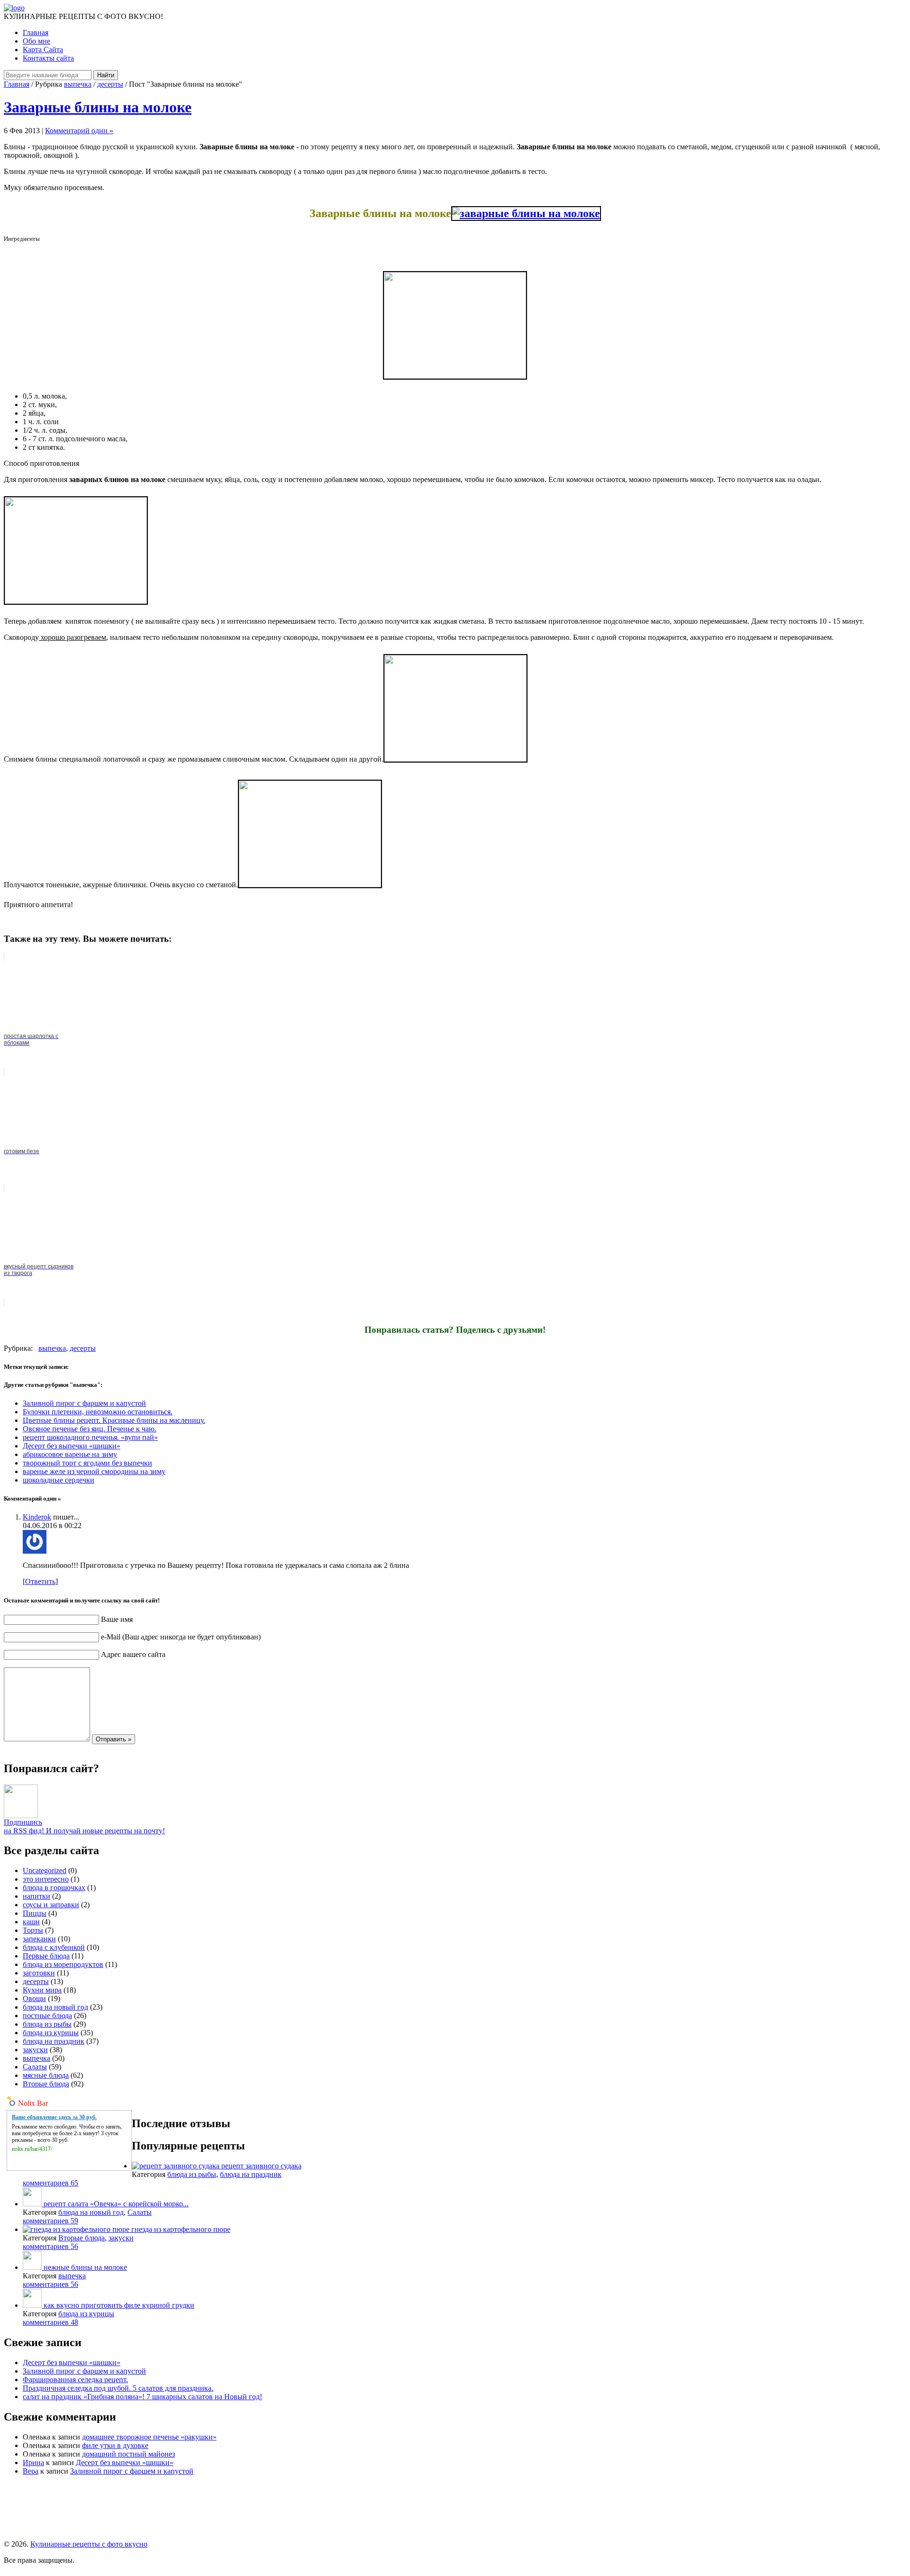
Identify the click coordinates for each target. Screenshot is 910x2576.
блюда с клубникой (54, 1947)
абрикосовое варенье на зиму (70, 1454)
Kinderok (37, 1517)
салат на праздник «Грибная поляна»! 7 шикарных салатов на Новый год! (142, 2397)
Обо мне (36, 41)
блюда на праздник (54, 2041)
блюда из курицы (51, 2033)
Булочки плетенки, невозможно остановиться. (98, 1412)
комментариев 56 (50, 2246)
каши (31, 1922)
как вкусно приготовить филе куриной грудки (119, 2305)
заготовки (39, 1973)
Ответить (40, 1581)
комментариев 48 (50, 2322)
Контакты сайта (48, 58)
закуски (35, 2050)
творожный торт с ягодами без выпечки (87, 1463)
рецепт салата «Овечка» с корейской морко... (116, 2204)
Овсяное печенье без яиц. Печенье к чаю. (90, 1429)
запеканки (39, 1939)
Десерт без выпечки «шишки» (72, 1446)
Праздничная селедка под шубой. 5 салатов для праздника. (118, 2388)
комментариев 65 (50, 2183)
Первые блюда (46, 1956)
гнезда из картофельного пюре (181, 2229)
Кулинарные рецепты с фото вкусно (89, 2544)
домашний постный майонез (128, 2454)
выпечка (78, 84)
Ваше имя (117, 1619)
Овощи (34, 1998)
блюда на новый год (55, 2007)
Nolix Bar (33, 2103)
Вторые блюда (46, 2084)
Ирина (33, 2462)
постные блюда (47, 2016)
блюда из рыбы (47, 2024)
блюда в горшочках (54, 1888)
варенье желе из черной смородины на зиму (94, 1471)
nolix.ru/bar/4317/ (32, 2149)
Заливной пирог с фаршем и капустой (84, 1403)
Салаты (35, 2067)
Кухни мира (42, 1990)
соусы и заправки (51, 1905)
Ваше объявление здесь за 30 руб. (54, 2117)
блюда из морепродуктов (63, 1964)
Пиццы (35, 1913)
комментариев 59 (50, 2221)
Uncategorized (45, 1871)
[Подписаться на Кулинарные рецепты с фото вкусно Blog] (21, 1816)
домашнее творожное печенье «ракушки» (149, 2437)
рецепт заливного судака (261, 2166)
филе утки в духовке (115, 2445)
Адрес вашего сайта (133, 1654)
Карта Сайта (43, 50)
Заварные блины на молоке (98, 107)
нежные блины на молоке (85, 2267)
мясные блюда (46, 2075)
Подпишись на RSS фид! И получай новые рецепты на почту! (84, 1826)
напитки (36, 1896)
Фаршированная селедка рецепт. (75, 2380)
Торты (33, 1930)
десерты (110, 84)
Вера (31, 2471)
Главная (36, 32)
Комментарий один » (79, 131)
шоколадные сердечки (59, 1480)
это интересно (46, 1879)
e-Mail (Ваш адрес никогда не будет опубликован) (181, 1637)
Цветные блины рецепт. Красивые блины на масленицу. (114, 1420)
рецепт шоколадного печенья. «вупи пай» (90, 1437)
